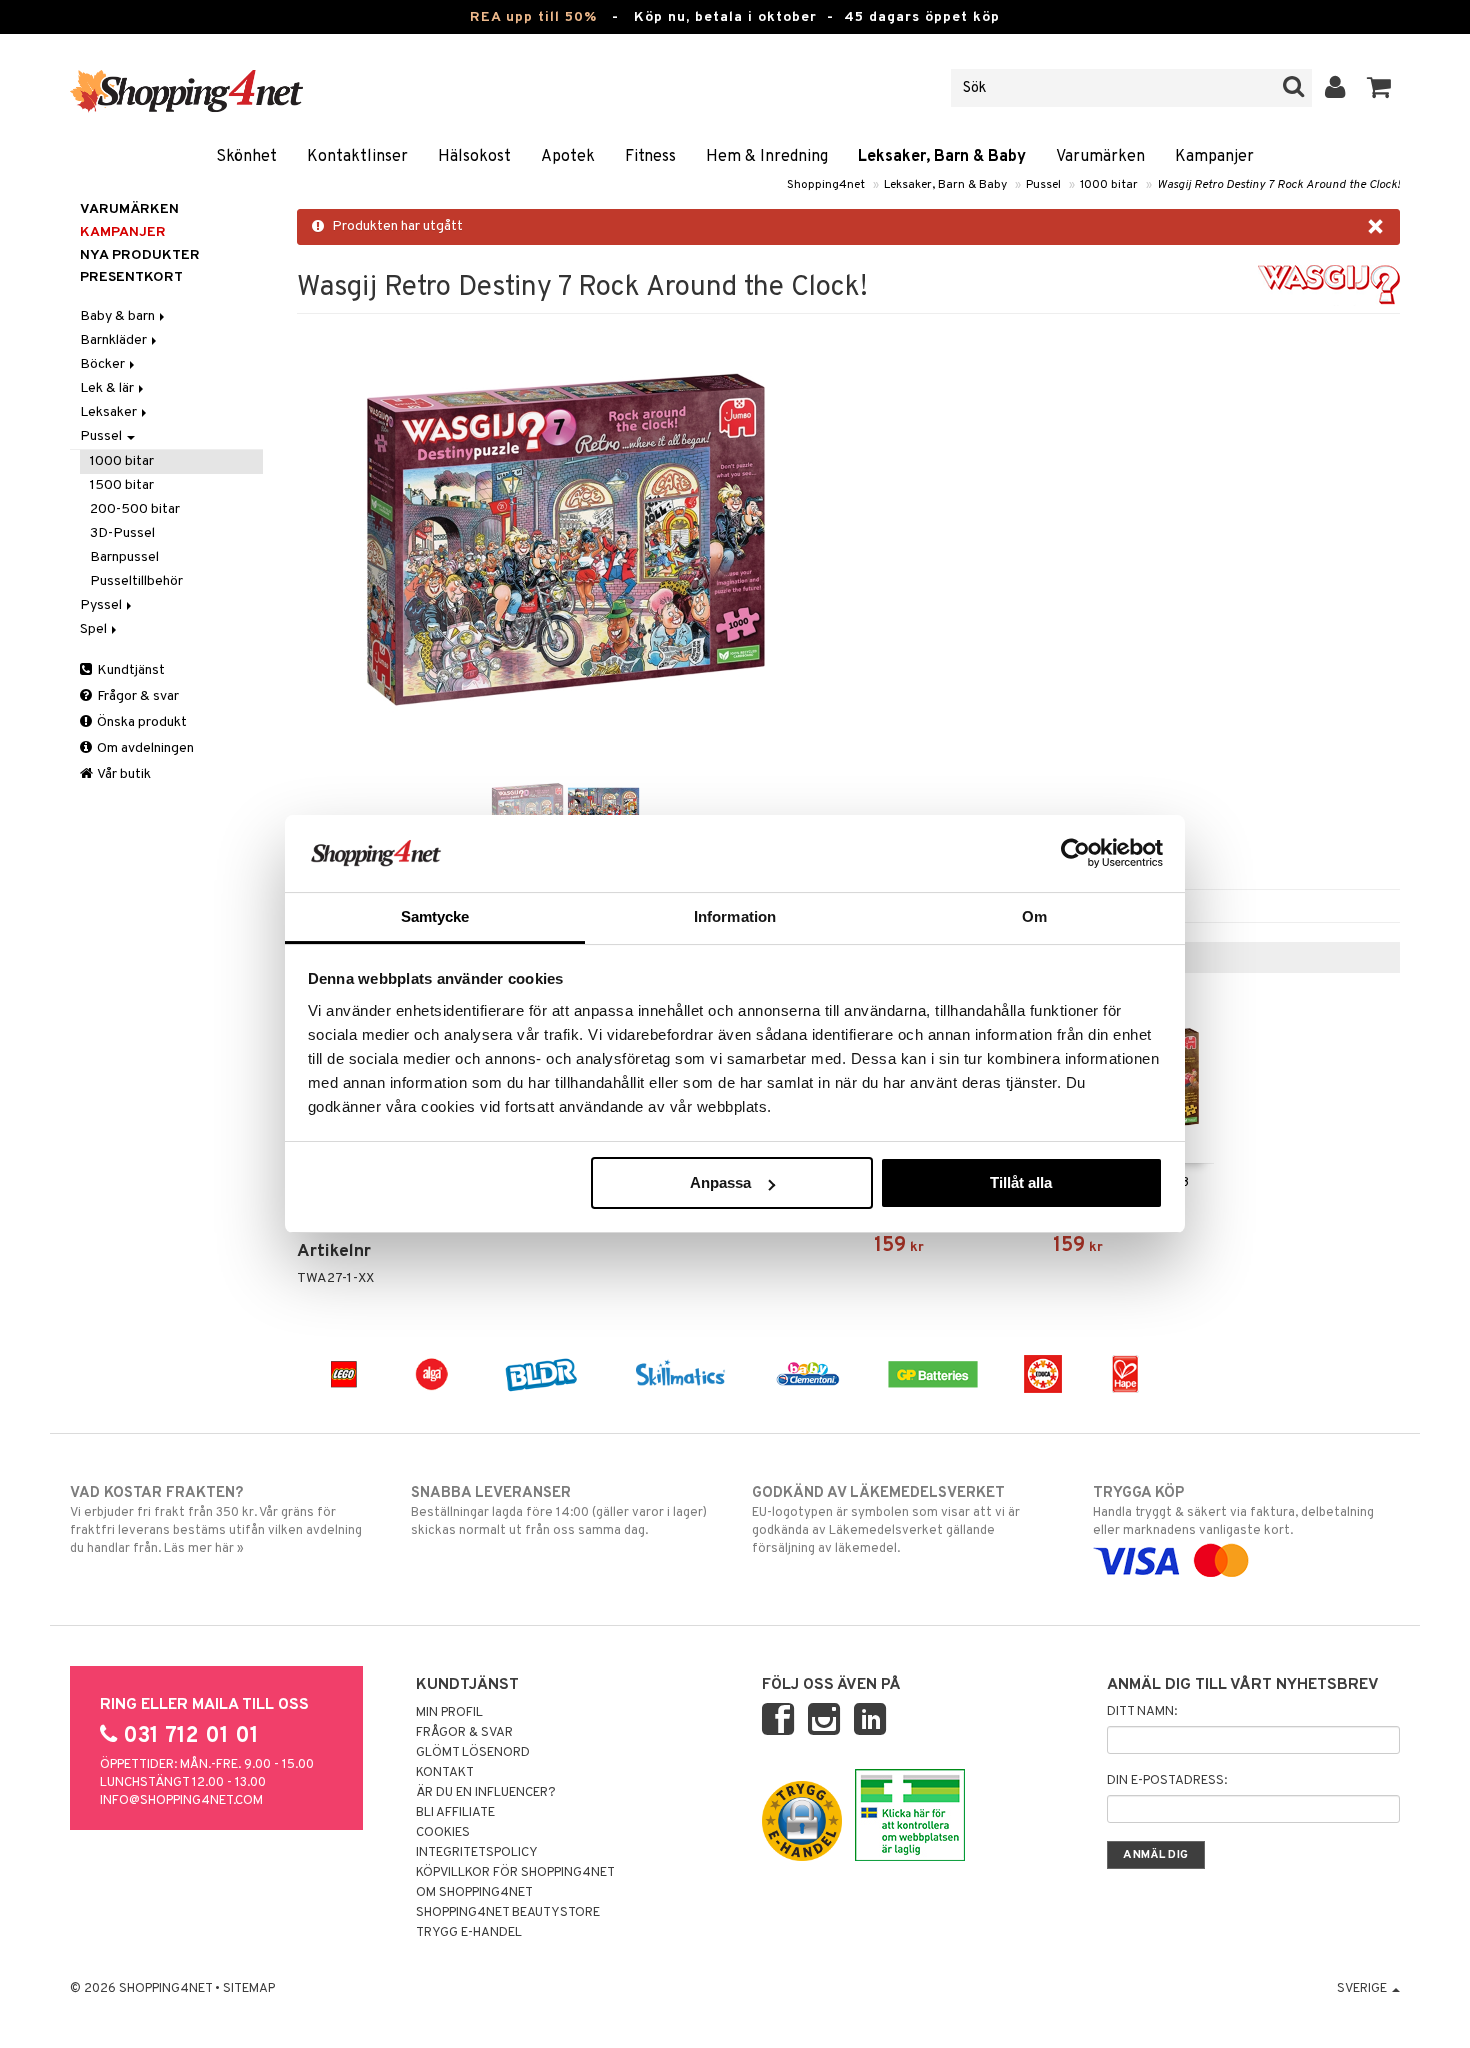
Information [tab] (735, 916)
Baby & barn (119, 316)
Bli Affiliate (455, 1813)
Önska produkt (140, 722)
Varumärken (1100, 157)
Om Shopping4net (474, 1893)
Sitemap (249, 1989)
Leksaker (110, 412)
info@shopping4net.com (181, 1801)
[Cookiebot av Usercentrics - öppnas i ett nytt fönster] (1075, 853)
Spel (95, 629)
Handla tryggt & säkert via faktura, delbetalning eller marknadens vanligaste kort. (1233, 1511)
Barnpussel (124, 557)
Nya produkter (140, 255)
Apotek (568, 157)
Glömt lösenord (473, 1753)
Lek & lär (108, 388)
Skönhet (246, 157)
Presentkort (131, 277)
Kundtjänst (129, 670)
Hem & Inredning (767, 157)
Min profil (449, 1713)
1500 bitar (122, 485)
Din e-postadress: (1167, 1781)
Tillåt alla (1021, 1182)
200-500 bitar (135, 509)
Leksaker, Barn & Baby (942, 157)
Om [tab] (1034, 916)
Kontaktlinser (357, 157)
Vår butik (123, 774)
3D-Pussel (122, 533)
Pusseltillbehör (136, 581)
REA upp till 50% (533, 17)
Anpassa (720, 1182)
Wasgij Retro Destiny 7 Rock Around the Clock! (1278, 185)
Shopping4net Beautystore (508, 1913)
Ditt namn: (1142, 1712)
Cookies (443, 1833)
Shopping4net (826, 185)
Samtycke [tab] (435, 916)
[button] (1379, 88)
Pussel (1043, 185)
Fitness (650, 157)
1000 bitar (1109, 185)
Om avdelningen (144, 748)
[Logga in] (1335, 88)
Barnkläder (115, 340)
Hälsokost (474, 157)
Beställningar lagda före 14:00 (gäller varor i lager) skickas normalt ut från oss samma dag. (559, 1511)
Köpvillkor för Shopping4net (515, 1873)
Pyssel (102, 605)
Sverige (1363, 1989)
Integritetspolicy (477, 1853)
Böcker (104, 364)
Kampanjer (1214, 157)
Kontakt (445, 1773)
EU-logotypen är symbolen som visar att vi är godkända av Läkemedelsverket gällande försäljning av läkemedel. (886, 1520)
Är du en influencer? (486, 1793)
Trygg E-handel (469, 1933)
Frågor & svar (136, 696)
